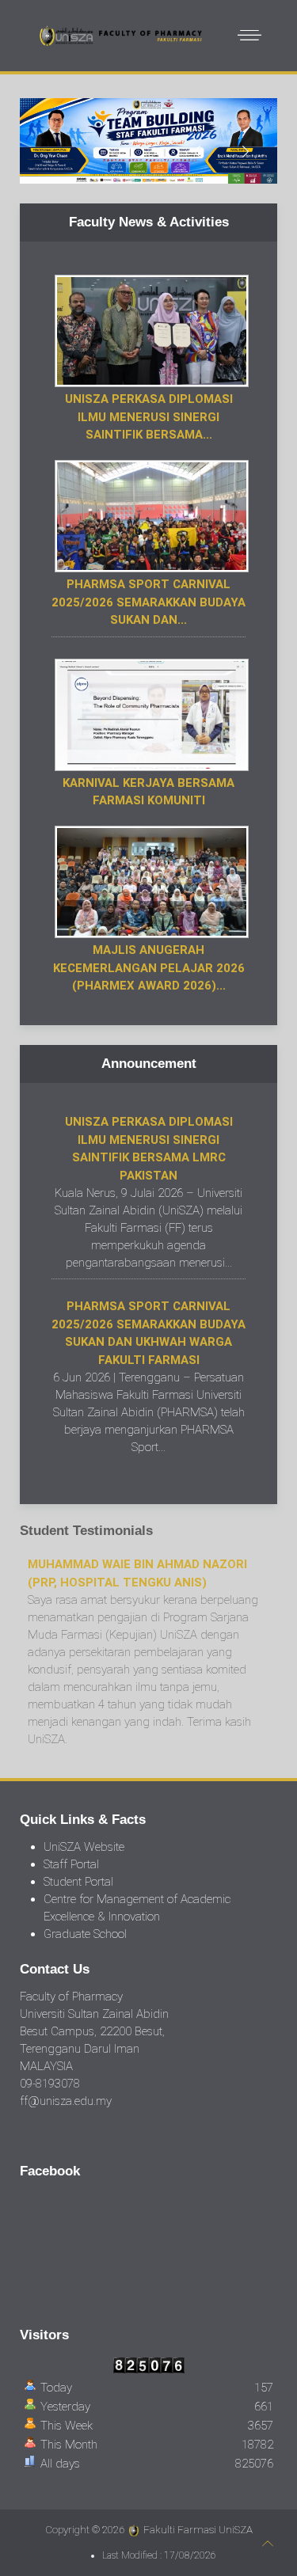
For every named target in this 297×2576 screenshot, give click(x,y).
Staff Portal (71, 1864)
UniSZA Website (84, 1847)
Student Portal (78, 1882)
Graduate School (85, 1934)
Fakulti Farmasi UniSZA (198, 2530)
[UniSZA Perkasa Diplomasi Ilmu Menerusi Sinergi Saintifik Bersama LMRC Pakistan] (150, 330)
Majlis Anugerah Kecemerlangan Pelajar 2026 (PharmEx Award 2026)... (149, 968)
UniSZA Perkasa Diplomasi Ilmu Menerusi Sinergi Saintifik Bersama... (149, 417)
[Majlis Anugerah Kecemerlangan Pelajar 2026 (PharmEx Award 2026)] (150, 881)
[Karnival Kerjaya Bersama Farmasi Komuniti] (150, 714)
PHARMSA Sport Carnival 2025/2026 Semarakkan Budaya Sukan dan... (148, 602)
